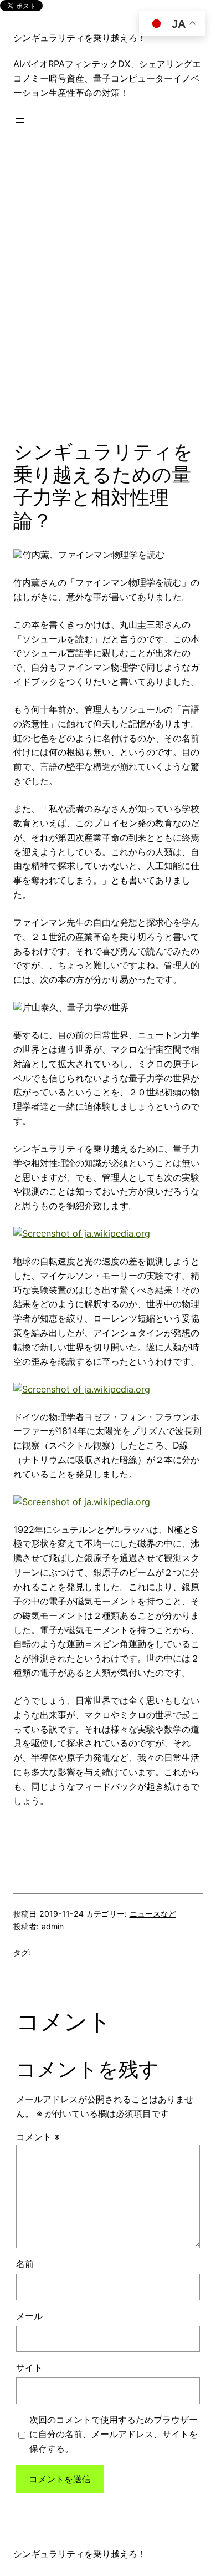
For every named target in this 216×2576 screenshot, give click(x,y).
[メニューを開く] (20, 120)
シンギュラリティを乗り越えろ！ (80, 38)
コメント (38, 2137)
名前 (25, 2264)
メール (29, 2316)
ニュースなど (153, 1914)
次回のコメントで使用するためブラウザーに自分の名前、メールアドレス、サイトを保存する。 (114, 2434)
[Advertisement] (108, 288)
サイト (29, 2367)
